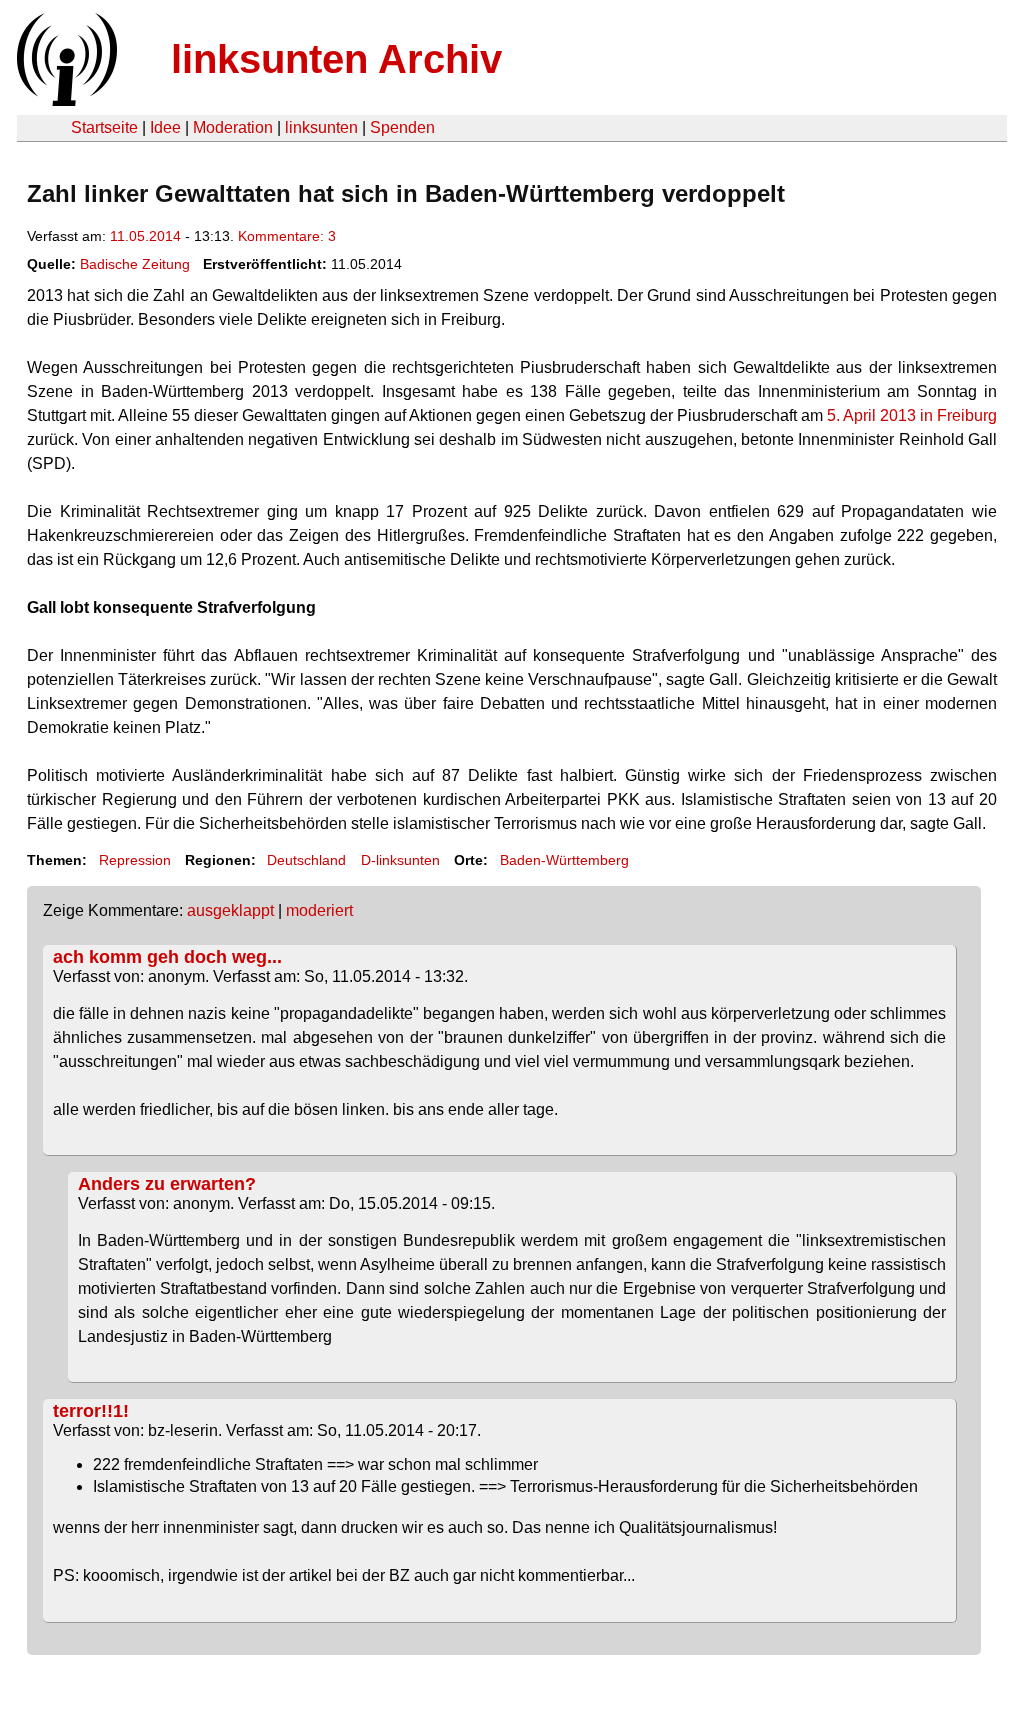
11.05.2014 (145, 236)
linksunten (321, 127)
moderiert (319, 910)
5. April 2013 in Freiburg (912, 415)
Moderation (233, 127)
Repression (135, 860)
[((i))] (65, 100)
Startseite (104, 127)
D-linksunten (400, 860)
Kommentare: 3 (287, 236)
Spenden (402, 127)
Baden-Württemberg (564, 860)
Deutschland (306, 860)
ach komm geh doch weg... (167, 957)
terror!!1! (91, 1411)
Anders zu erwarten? (167, 1184)
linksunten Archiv (336, 59)
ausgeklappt (230, 910)
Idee (165, 127)
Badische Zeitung (135, 264)
